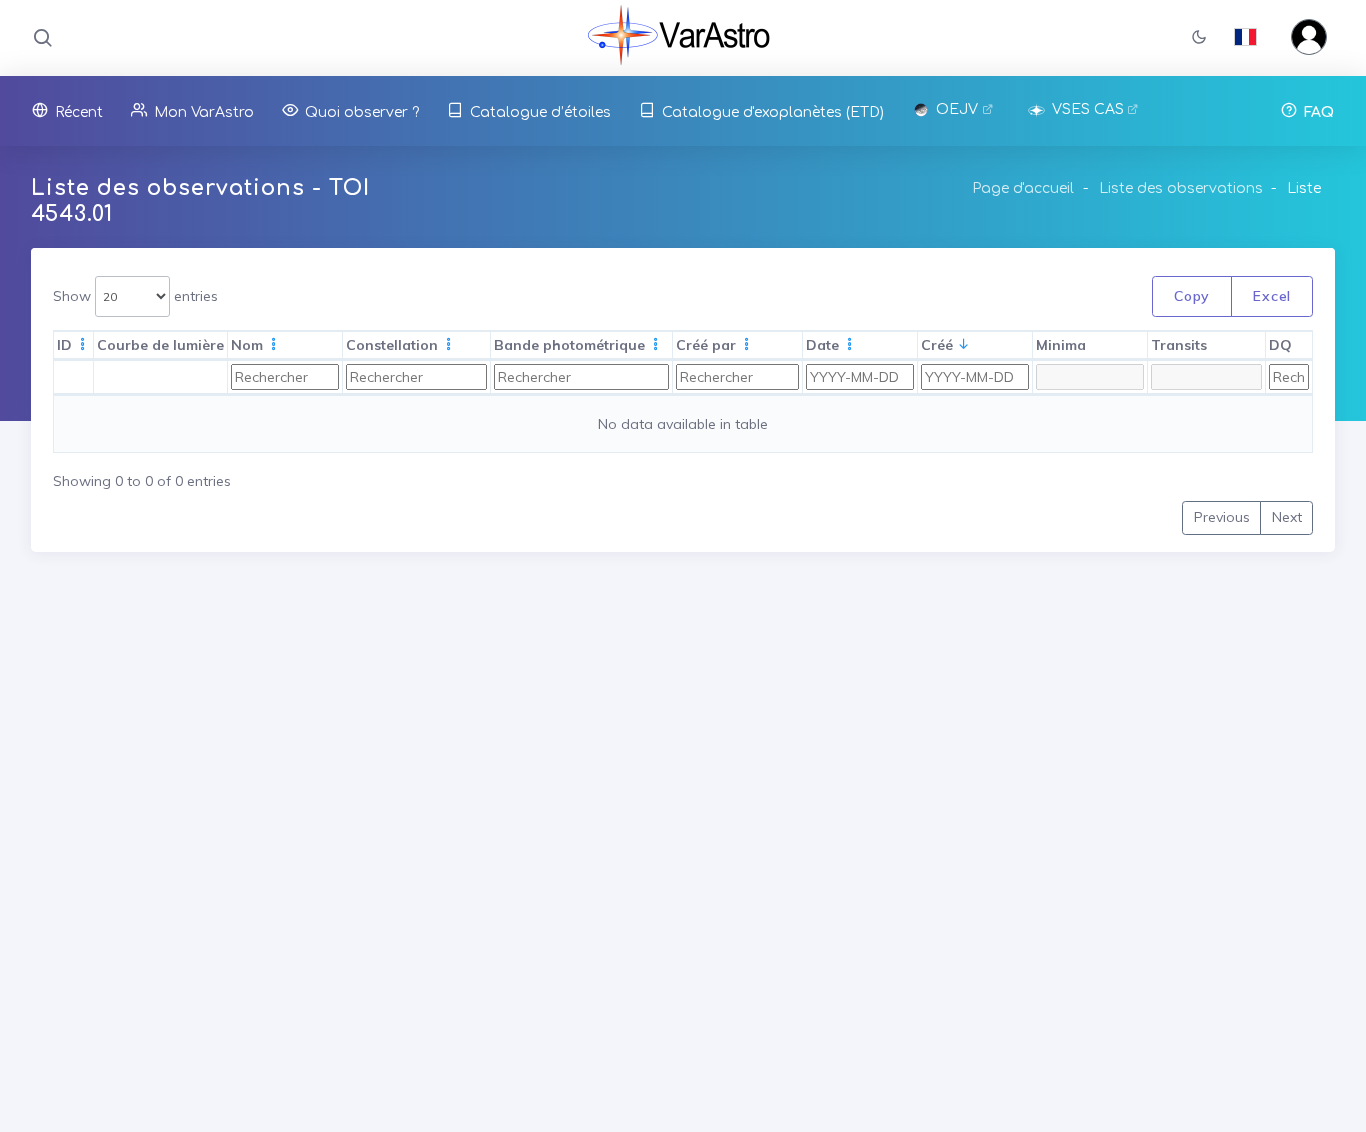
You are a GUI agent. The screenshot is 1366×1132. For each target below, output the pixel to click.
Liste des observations (1181, 188)
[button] (1199, 38)
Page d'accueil (1023, 188)
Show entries (135, 296)
